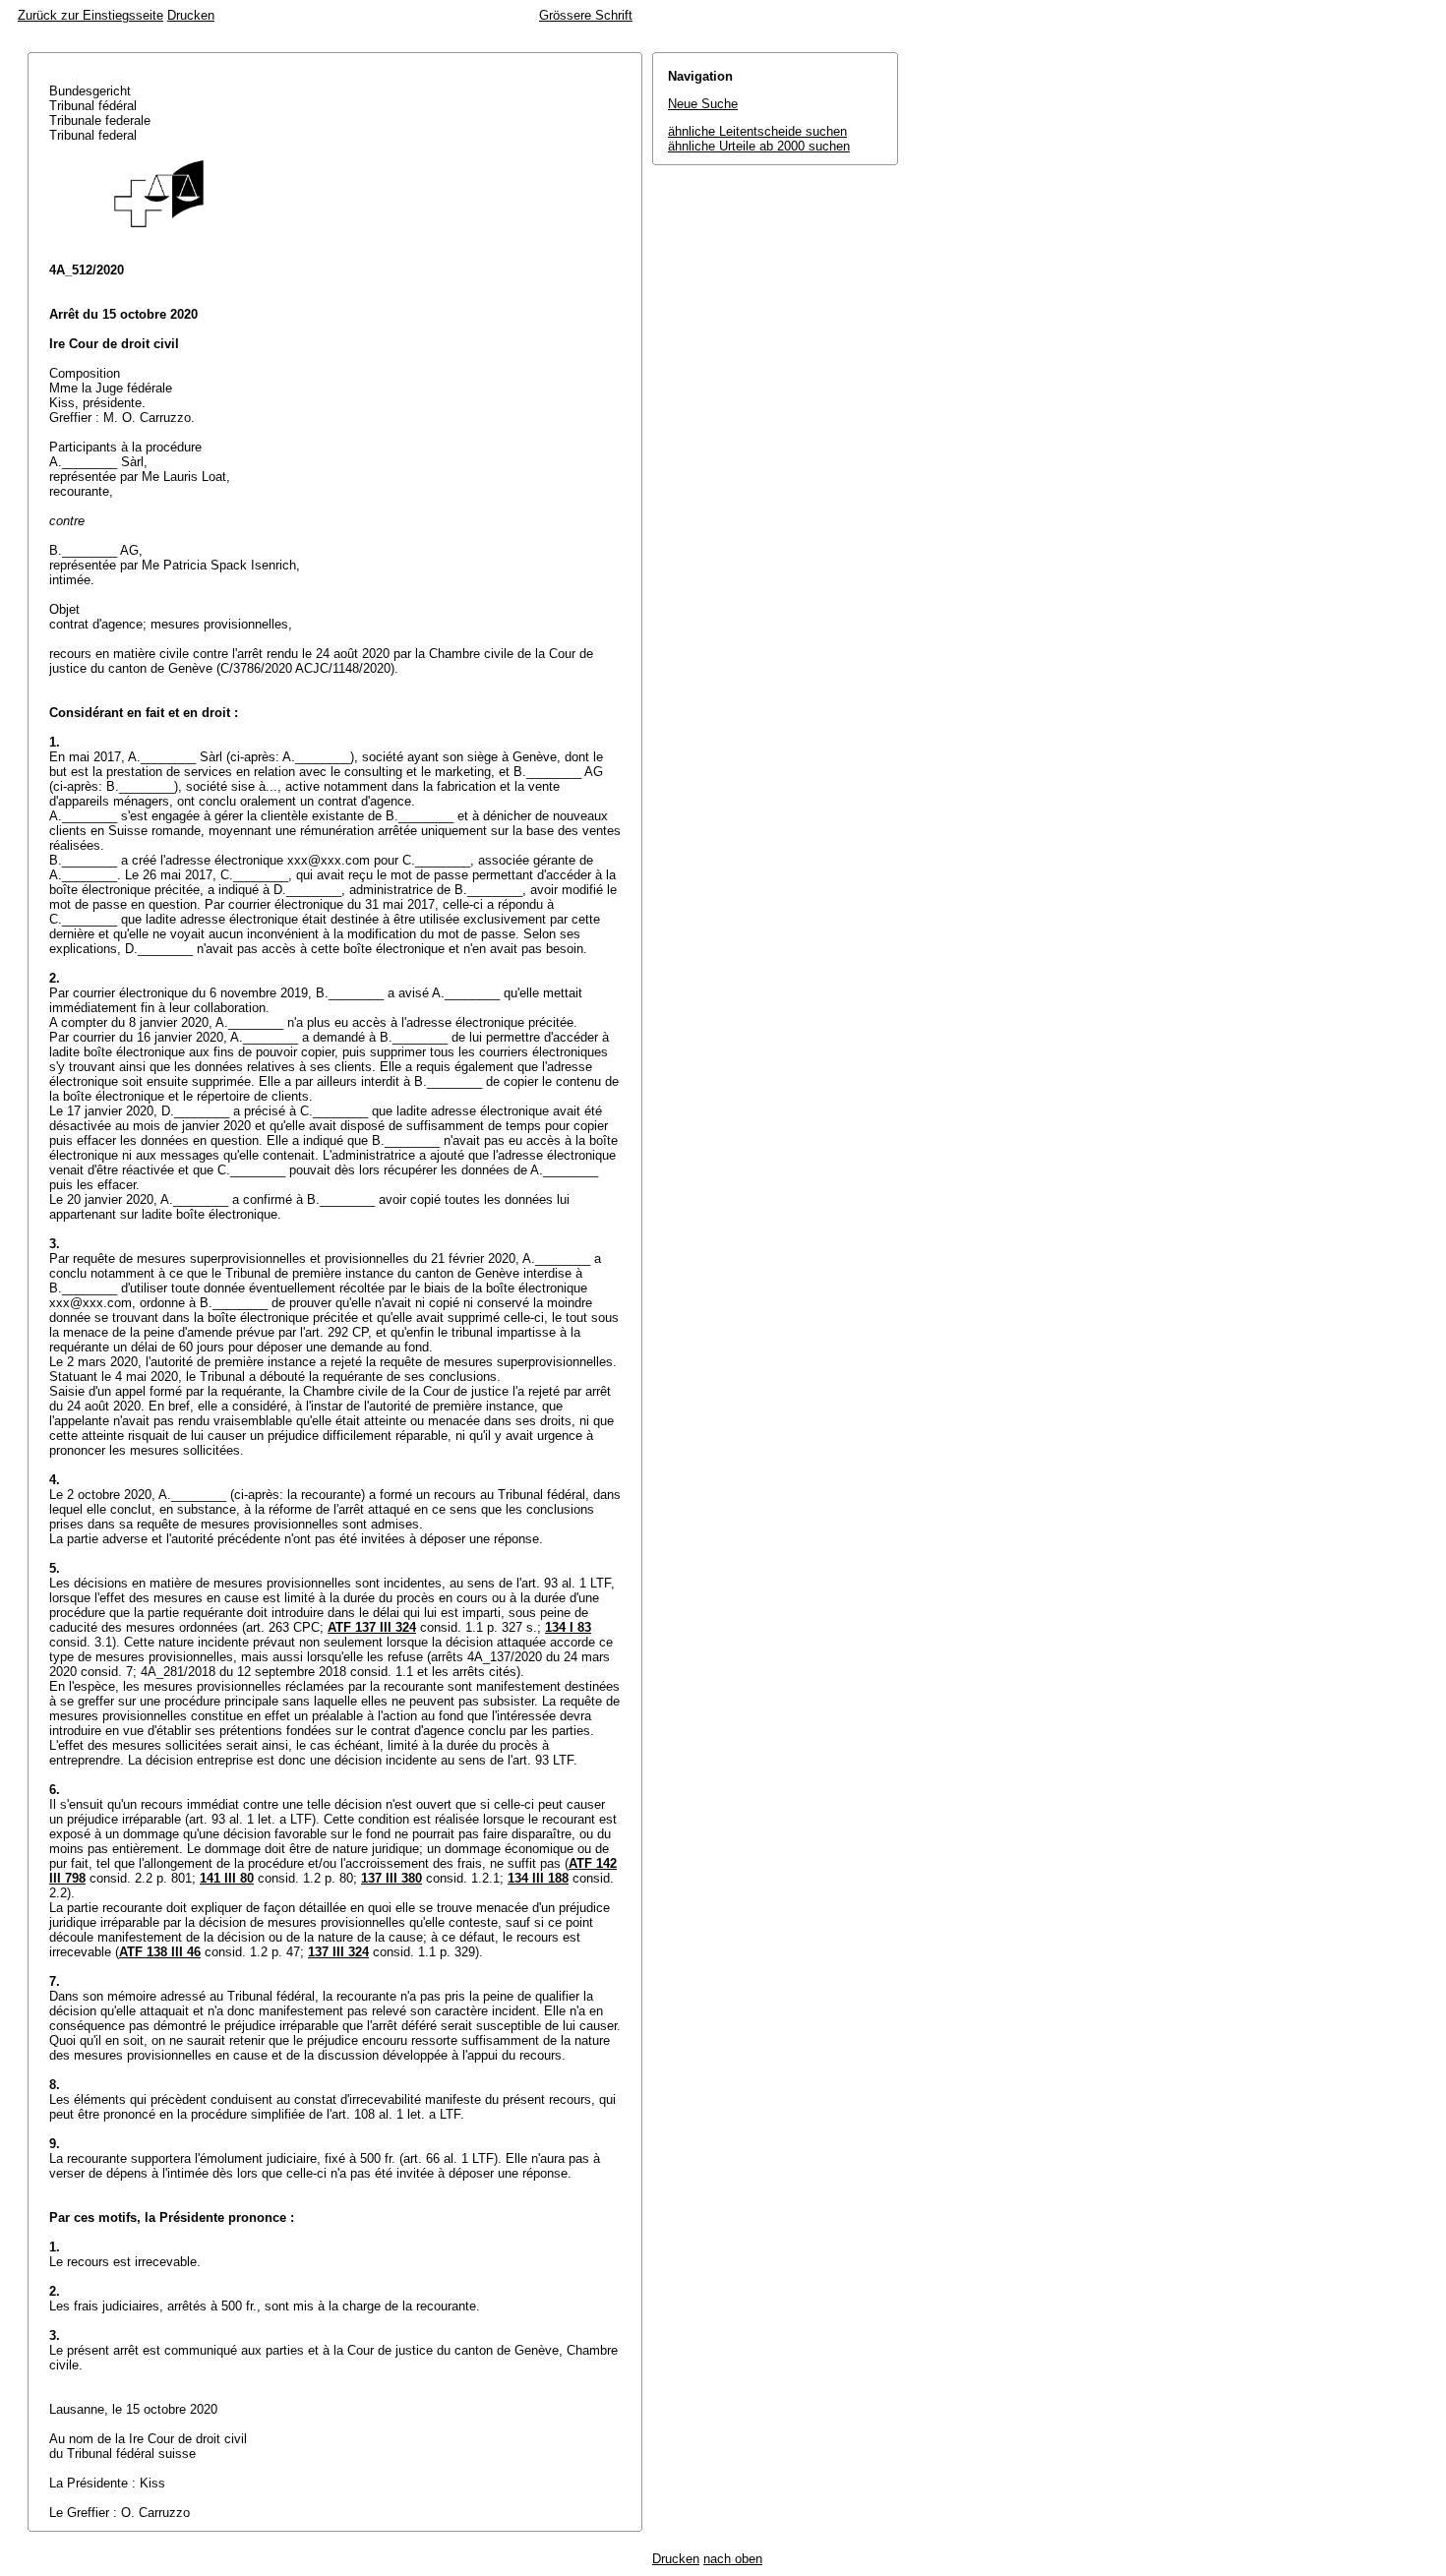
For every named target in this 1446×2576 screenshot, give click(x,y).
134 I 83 (568, 1627)
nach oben (733, 2559)
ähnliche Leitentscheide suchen (757, 131)
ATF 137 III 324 (372, 1627)
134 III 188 (538, 1878)
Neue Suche (703, 104)
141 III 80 (227, 1878)
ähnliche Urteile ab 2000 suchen (759, 146)
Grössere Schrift (586, 15)
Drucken (191, 15)
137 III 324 (338, 1952)
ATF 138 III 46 (160, 1952)
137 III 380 (392, 1878)
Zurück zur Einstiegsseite (90, 15)
